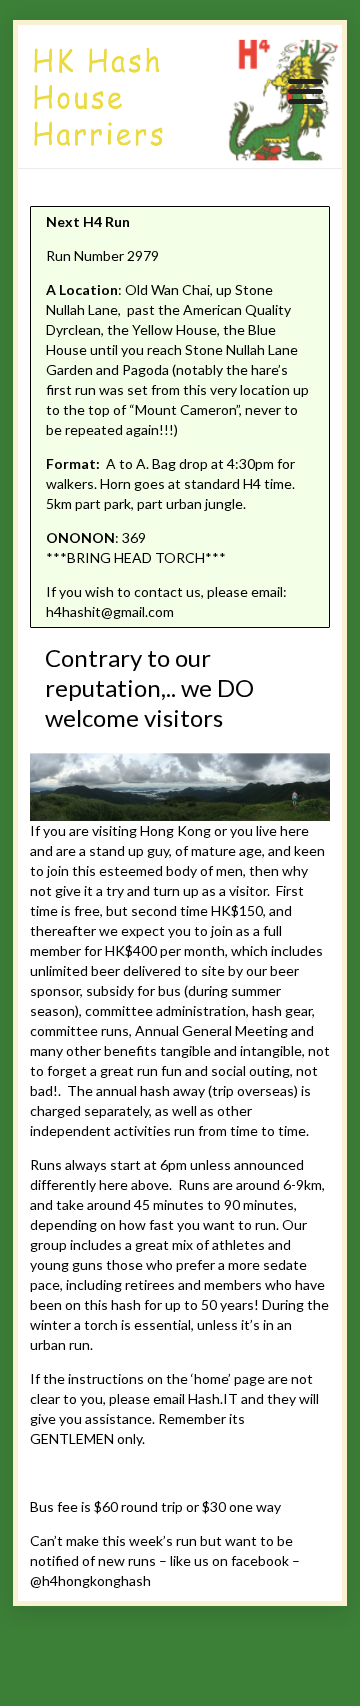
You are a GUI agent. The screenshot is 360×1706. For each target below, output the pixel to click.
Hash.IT (213, 1398)
